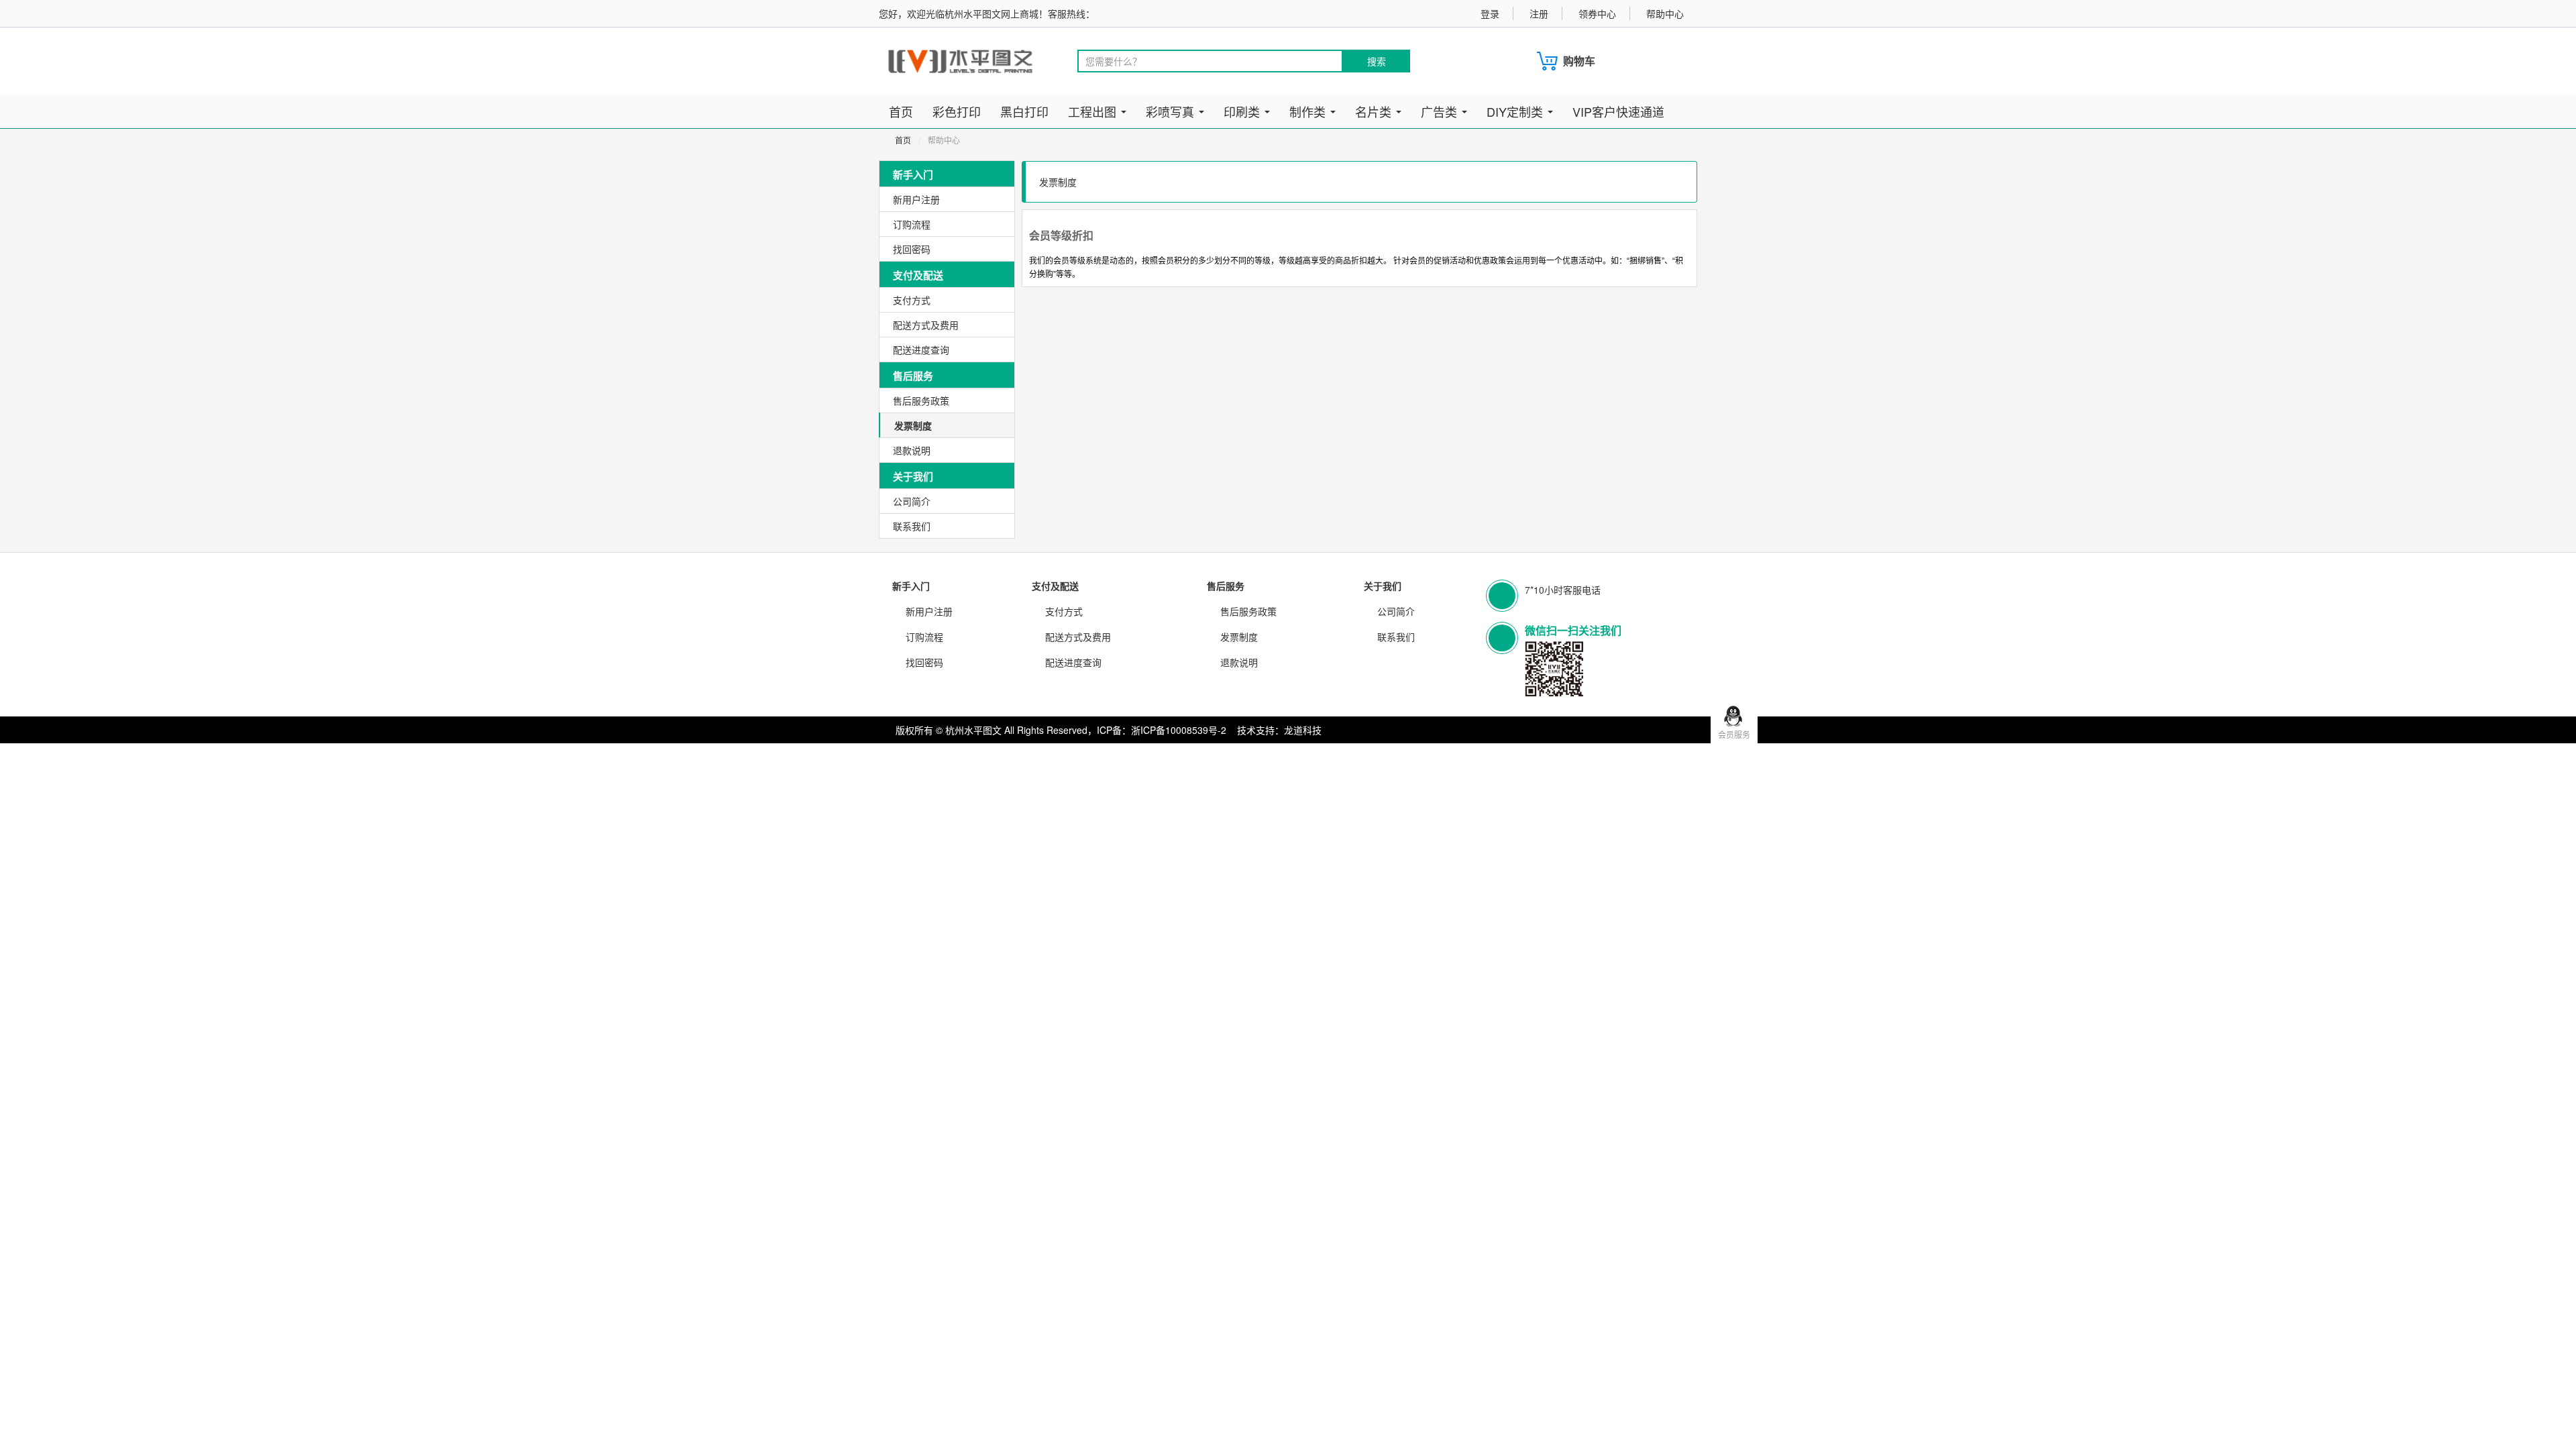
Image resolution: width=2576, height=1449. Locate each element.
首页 (901, 111)
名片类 (1375, 111)
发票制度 (913, 425)
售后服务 (1226, 586)
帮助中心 (1665, 13)
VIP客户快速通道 (1618, 111)
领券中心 (1597, 13)
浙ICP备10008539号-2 (1179, 730)
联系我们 (912, 526)
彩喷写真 (1172, 111)
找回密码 (912, 249)
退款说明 (912, 450)
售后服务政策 (921, 400)
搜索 (1377, 61)
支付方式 (912, 300)
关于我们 (1383, 586)
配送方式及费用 (926, 325)
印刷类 (1243, 111)
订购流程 (912, 224)
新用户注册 (916, 199)
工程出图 (1094, 111)
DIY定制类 (1516, 111)
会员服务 (1734, 734)
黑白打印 (1024, 111)
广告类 (1441, 111)
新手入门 (911, 586)
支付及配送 (1055, 586)
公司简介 (912, 501)
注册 (1539, 13)
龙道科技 (1303, 730)
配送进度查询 (921, 350)
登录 (1490, 13)
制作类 (1309, 111)
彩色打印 (957, 111)
